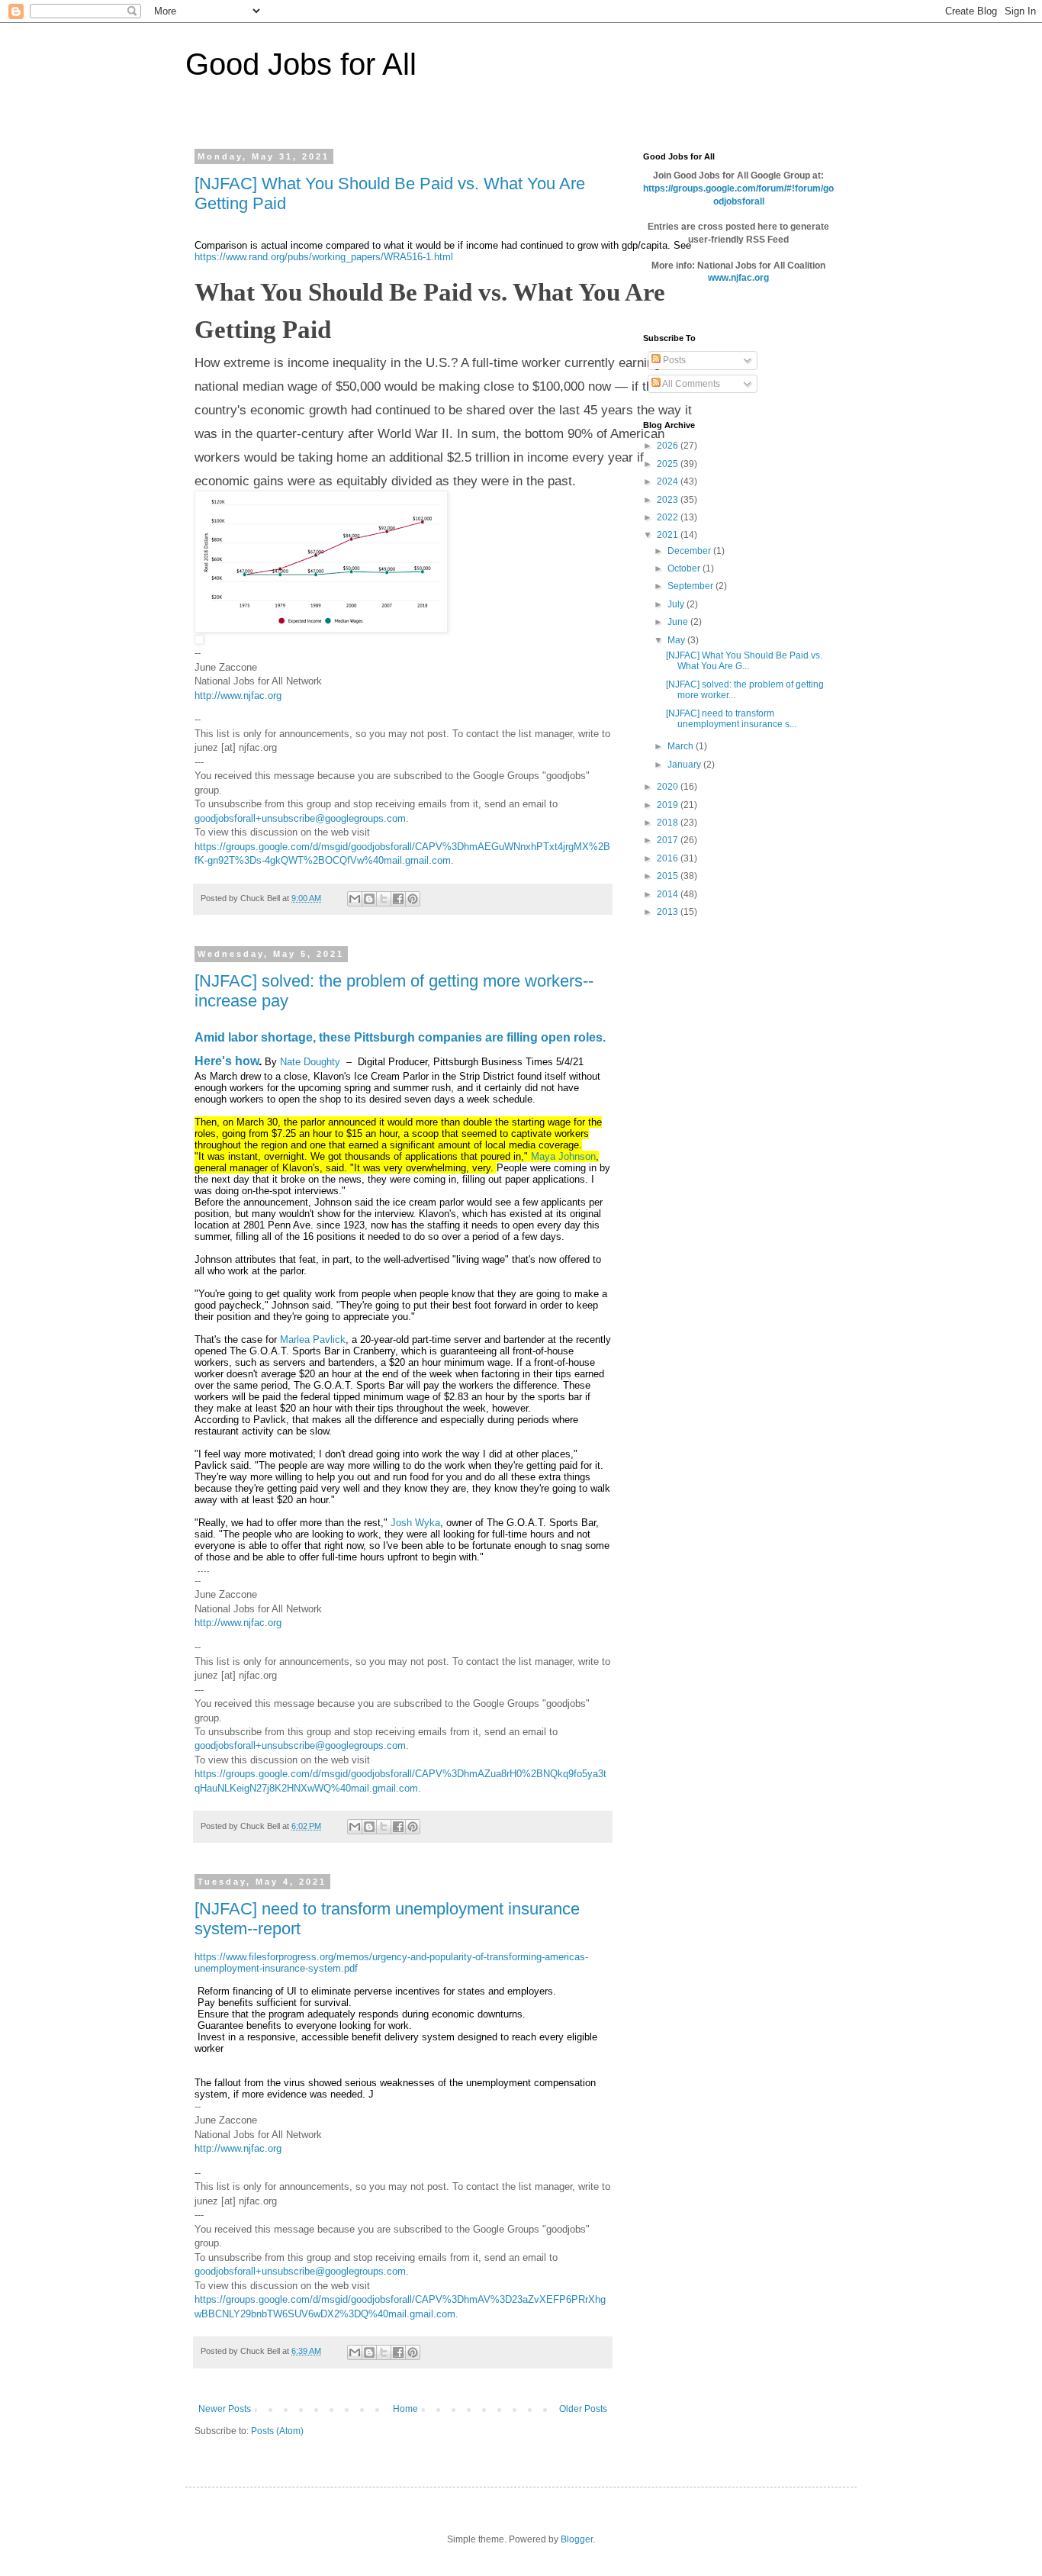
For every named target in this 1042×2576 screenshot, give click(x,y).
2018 (669, 823)
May (677, 640)
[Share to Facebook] (398, 899)
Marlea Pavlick (313, 1340)
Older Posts (583, 2409)
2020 (669, 787)
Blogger (577, 2539)
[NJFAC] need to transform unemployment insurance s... (731, 719)
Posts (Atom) (277, 2431)
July (677, 604)
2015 (669, 876)
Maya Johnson (563, 1156)
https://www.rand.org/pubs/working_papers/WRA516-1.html (324, 257)
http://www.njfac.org (238, 696)
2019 (669, 805)
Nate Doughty (310, 1062)
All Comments (690, 384)
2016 (669, 858)
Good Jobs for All (301, 64)
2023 (669, 500)
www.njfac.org (738, 278)
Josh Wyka (415, 1523)
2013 (669, 912)
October (685, 568)
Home (405, 2409)
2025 (669, 464)
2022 (669, 517)
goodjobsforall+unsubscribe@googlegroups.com (300, 818)
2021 (669, 535)
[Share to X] (384, 899)
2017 (669, 840)
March (682, 746)
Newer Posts (225, 2409)
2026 (669, 446)
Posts (673, 360)
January (685, 765)
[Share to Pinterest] (413, 899)
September (691, 586)
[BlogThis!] (369, 899)
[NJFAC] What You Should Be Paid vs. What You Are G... (744, 661)
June (679, 622)
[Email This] (355, 899)
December (690, 551)
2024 (669, 481)
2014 (669, 894)
